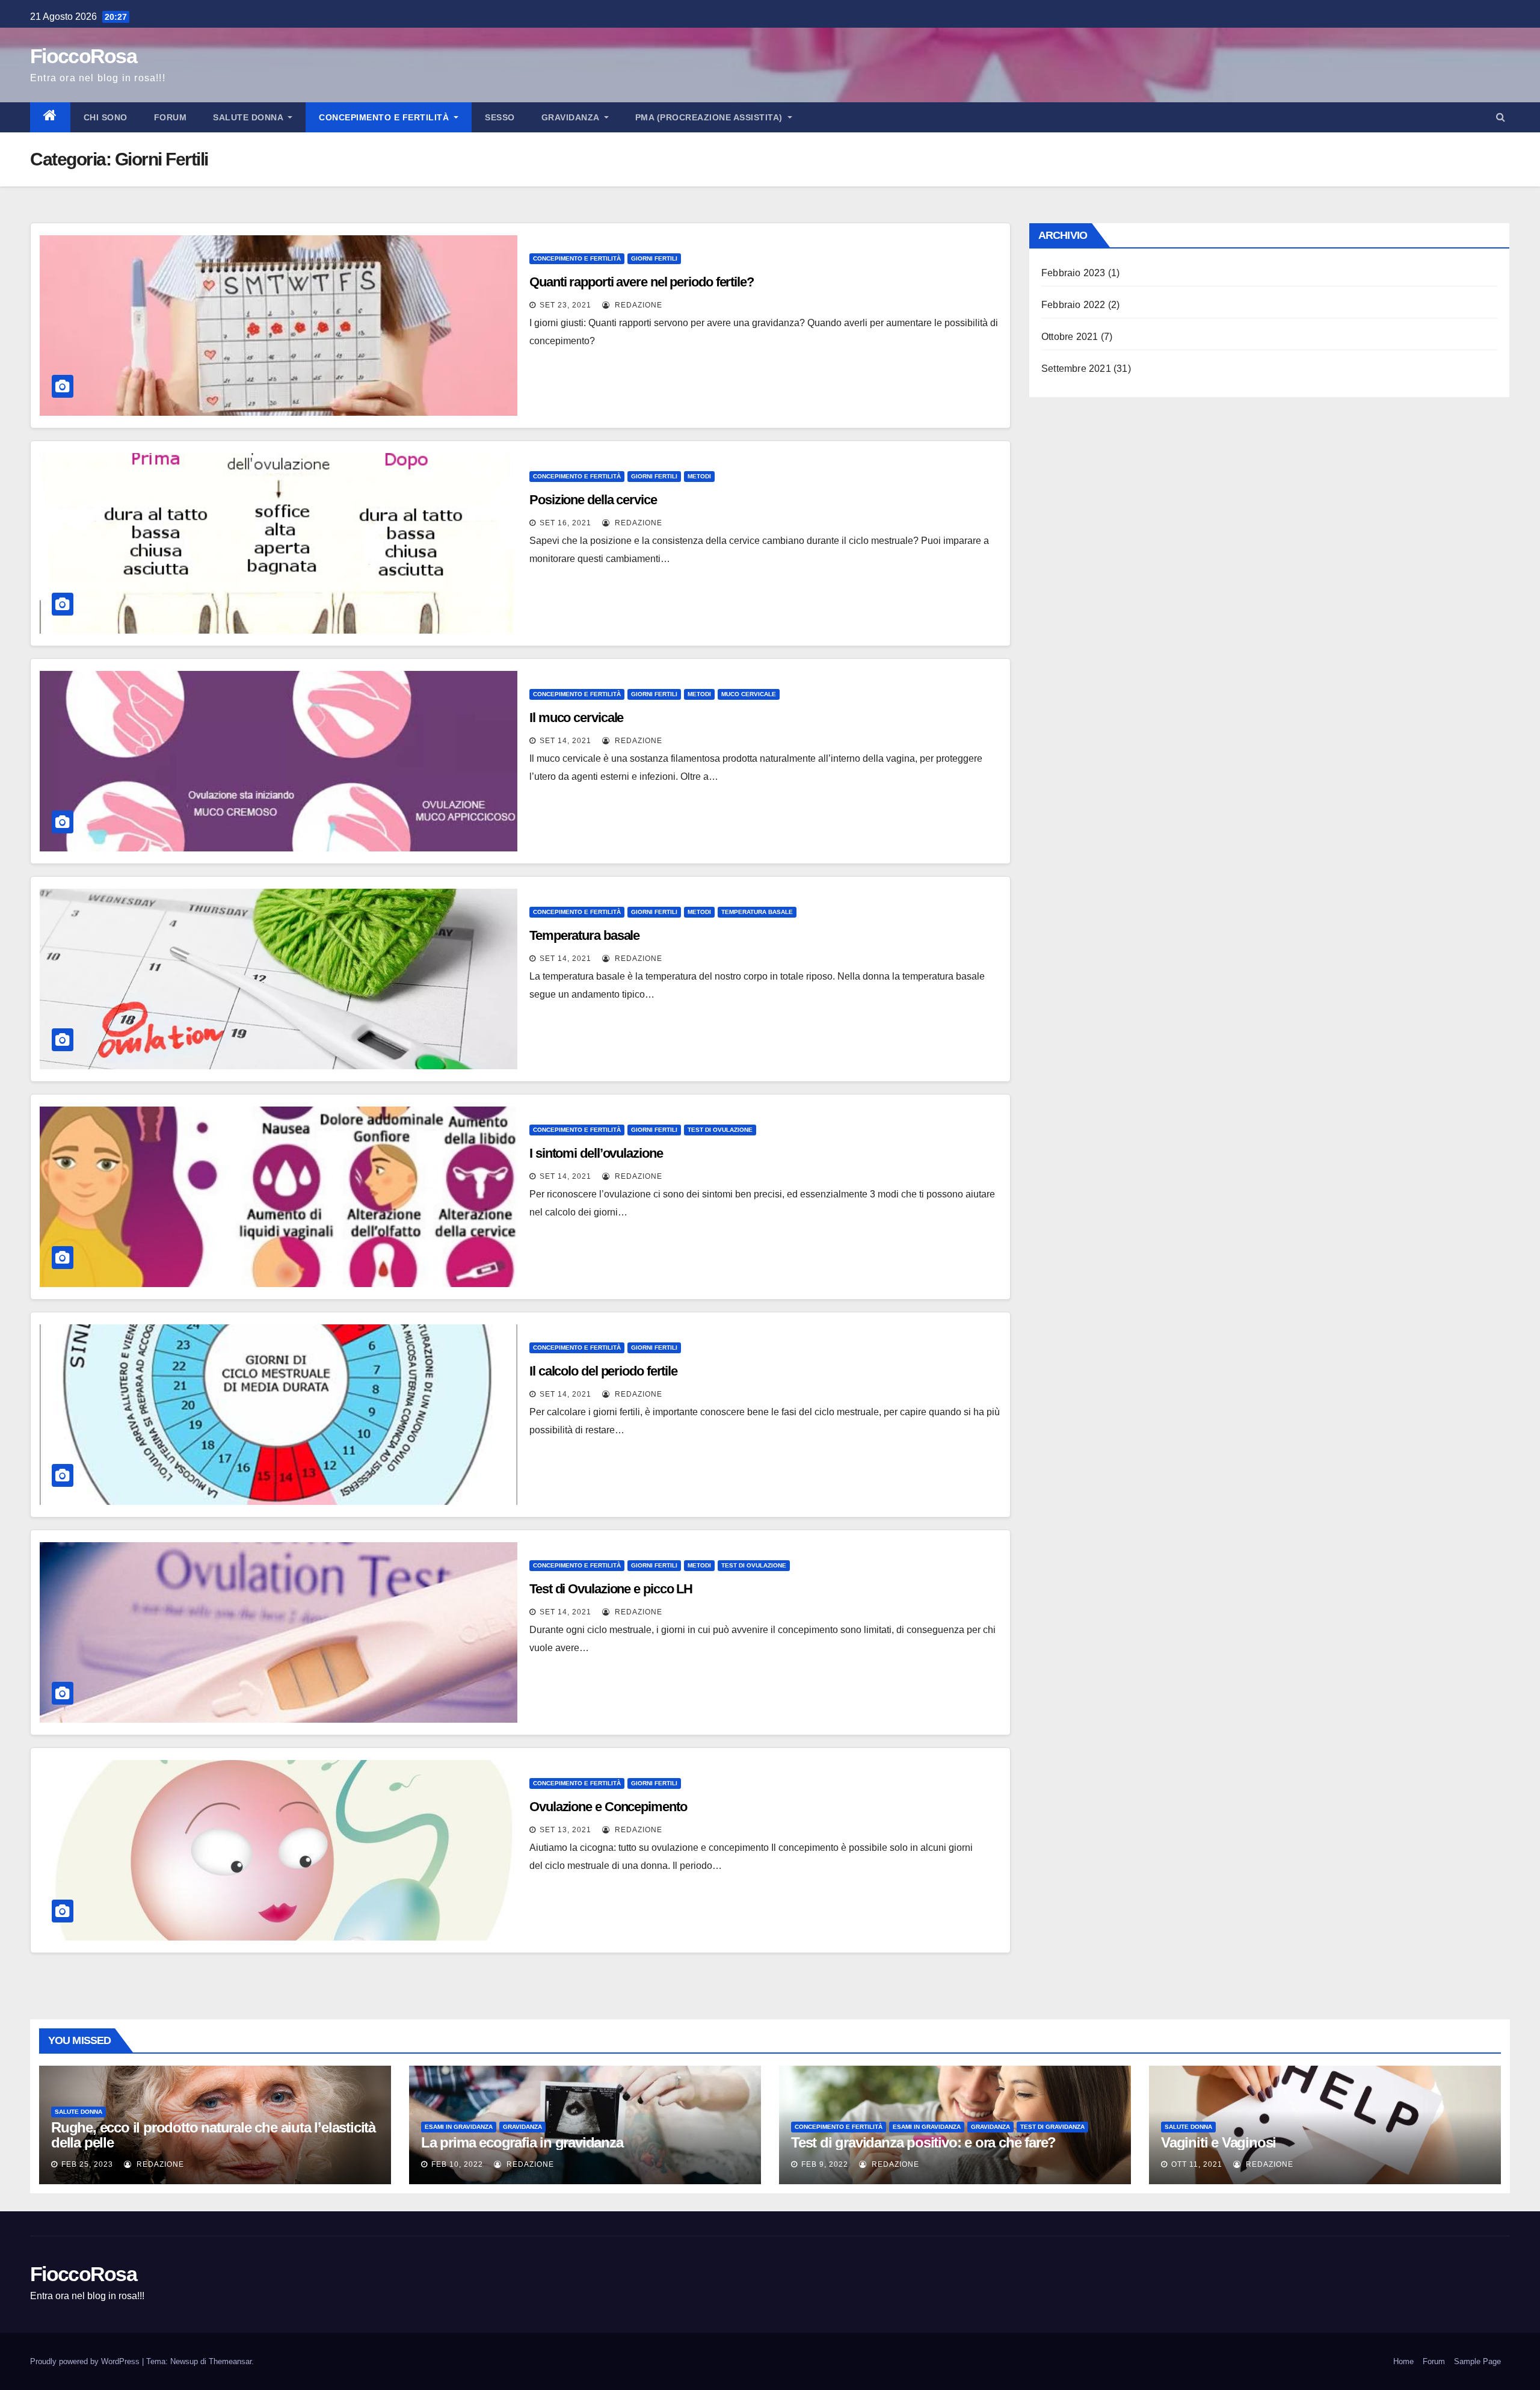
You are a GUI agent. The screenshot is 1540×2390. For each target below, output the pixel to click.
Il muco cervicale (576, 718)
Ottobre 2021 (1070, 337)
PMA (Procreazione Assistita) (710, 117)
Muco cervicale (749, 694)
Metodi (699, 476)
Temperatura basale (584, 935)
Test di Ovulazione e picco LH (611, 1589)
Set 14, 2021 (565, 741)
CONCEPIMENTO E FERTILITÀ (385, 117)
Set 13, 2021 (565, 1830)
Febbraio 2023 (1073, 273)
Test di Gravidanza (1052, 2127)
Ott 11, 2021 (1197, 2164)
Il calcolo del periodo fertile (603, 1371)
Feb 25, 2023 (87, 2164)
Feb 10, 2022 (457, 2164)
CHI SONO (106, 117)
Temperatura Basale (757, 912)
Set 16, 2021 (565, 523)
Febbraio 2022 (1073, 305)
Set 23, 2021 (565, 305)
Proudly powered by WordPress (86, 2361)
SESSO (500, 117)
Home (1403, 2361)
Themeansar (230, 2361)
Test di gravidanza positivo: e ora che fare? (923, 2142)
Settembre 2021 (1076, 369)
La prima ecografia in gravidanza (522, 2142)
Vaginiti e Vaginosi (1218, 2142)
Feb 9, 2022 (825, 2164)
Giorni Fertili (654, 258)
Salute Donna (249, 117)
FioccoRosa (83, 56)
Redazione (637, 305)
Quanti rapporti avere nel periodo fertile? (642, 282)
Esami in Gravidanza (459, 2127)
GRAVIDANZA (572, 117)
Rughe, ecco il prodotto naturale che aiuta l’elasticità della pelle (213, 2135)
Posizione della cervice (593, 500)
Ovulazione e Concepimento (608, 1807)
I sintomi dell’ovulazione (596, 1153)
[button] (1501, 117)
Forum (171, 117)
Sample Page (1477, 2361)
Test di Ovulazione (720, 1130)
